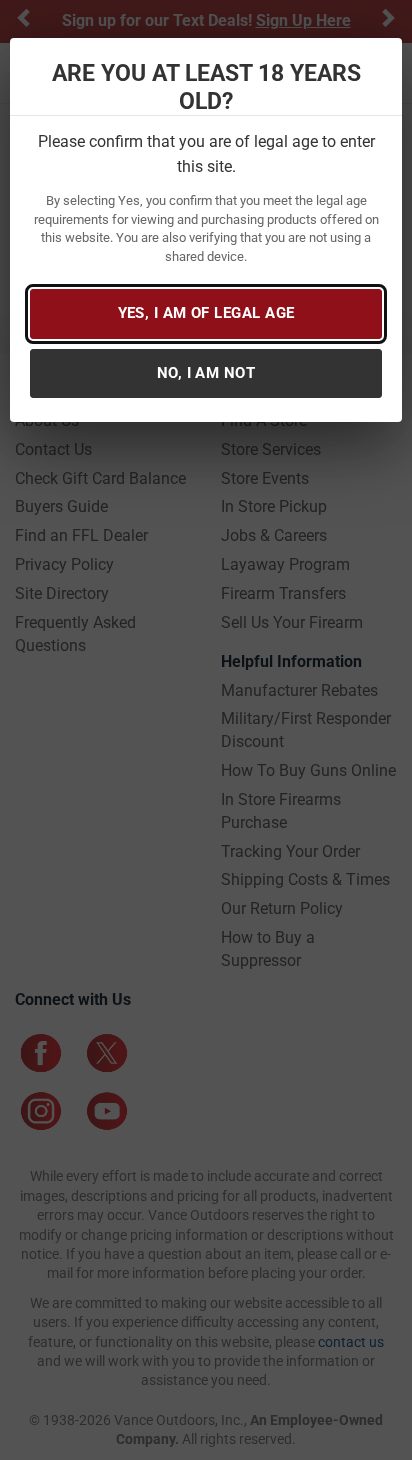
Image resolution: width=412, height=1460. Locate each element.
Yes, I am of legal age (206, 313)
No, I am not (206, 373)
